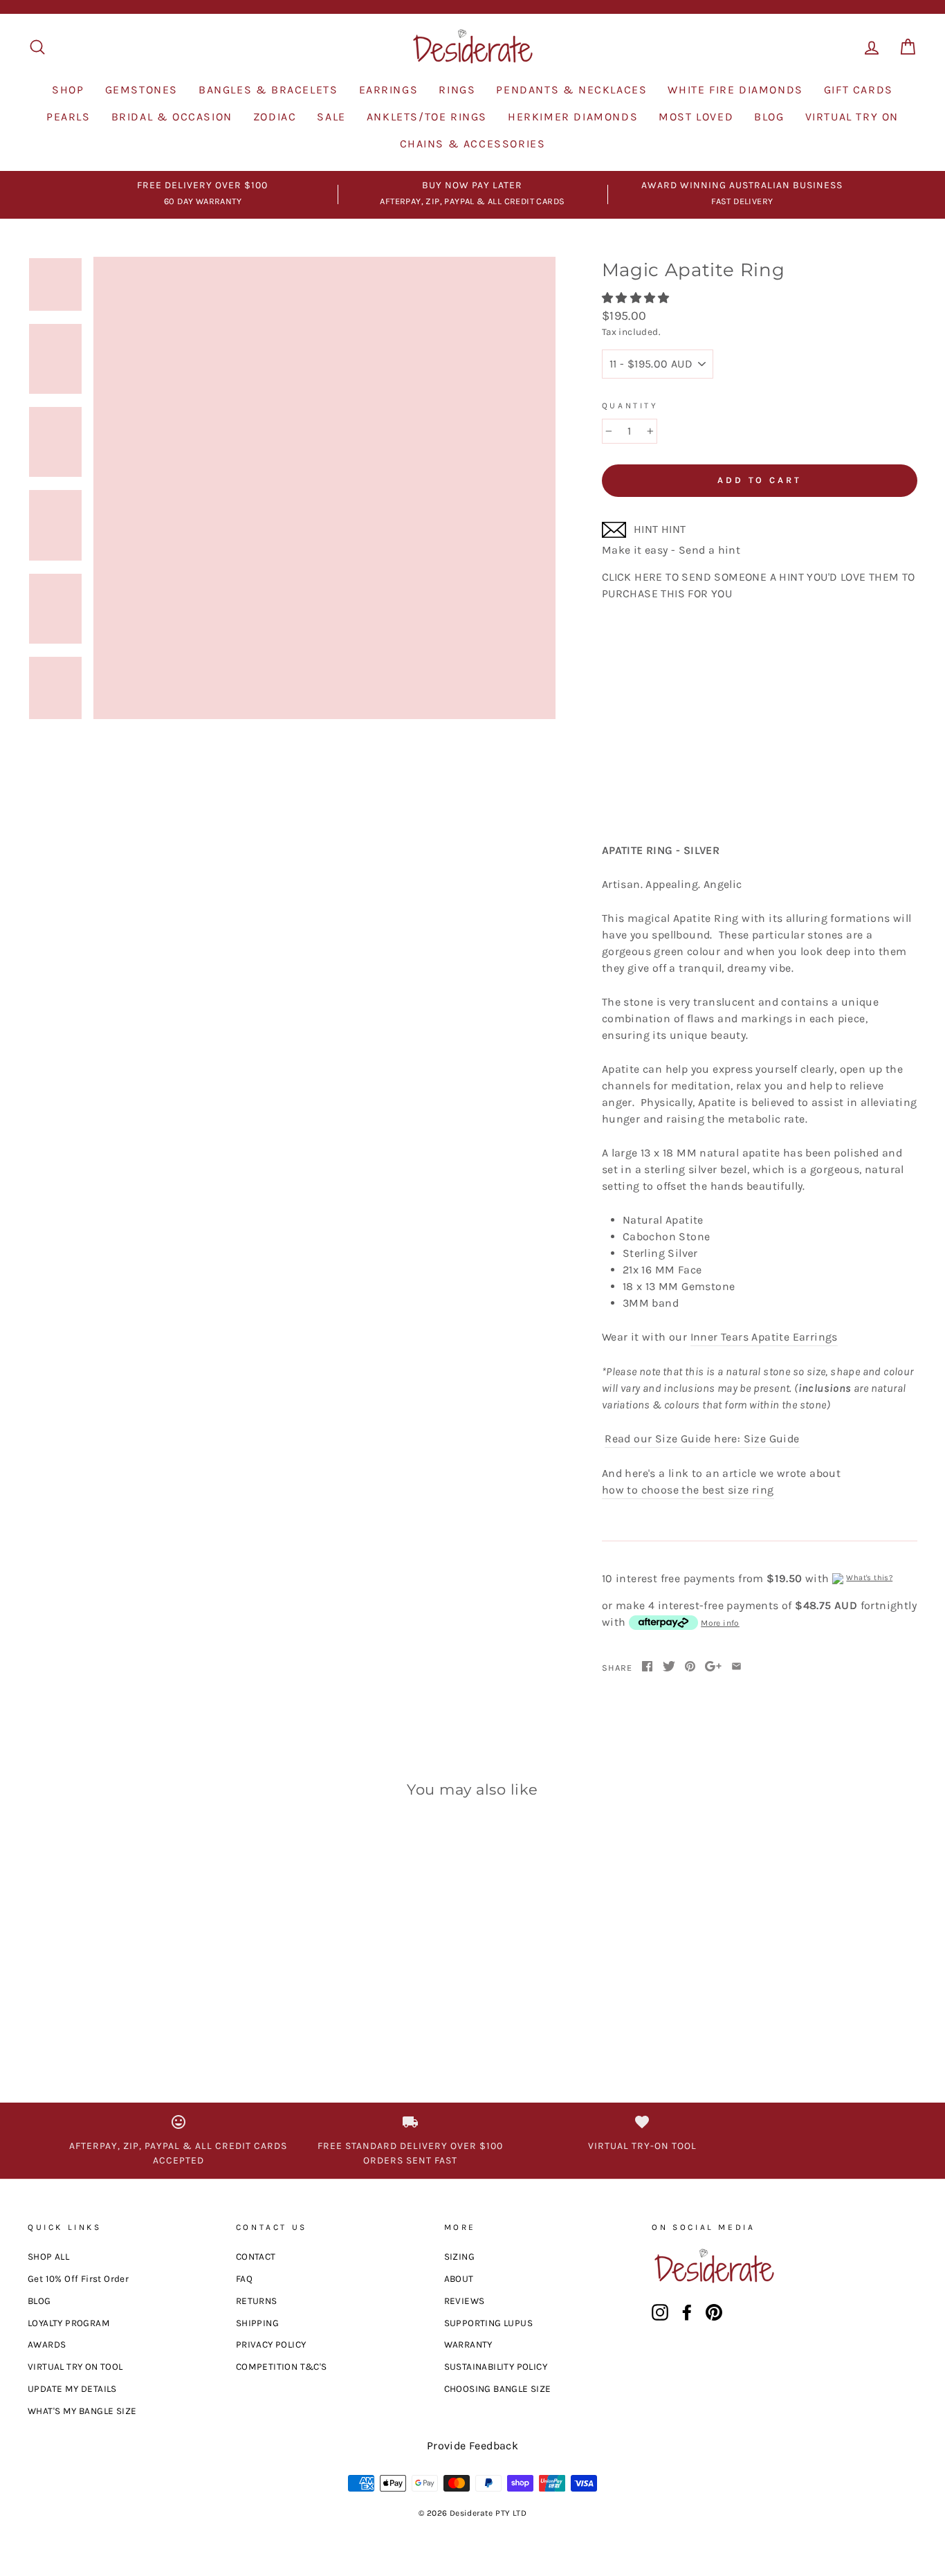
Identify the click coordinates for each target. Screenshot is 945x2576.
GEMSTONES (141, 90)
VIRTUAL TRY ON (852, 117)
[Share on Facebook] (647, 1667)
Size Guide (772, 1439)
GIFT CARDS (859, 90)
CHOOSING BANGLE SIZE (498, 2389)
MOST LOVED (696, 117)
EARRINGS (389, 90)
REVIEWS (465, 2301)
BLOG (769, 117)
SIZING (459, 2257)
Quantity (630, 406)
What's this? (869, 1578)
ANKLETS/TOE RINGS (427, 117)
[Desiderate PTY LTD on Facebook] (687, 2312)
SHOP (68, 90)
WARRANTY (468, 2344)
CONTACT (256, 2257)
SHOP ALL (48, 2257)
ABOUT (459, 2279)
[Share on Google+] (713, 1667)
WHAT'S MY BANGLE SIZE (82, 2411)
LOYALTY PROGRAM (69, 2323)
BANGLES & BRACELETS (268, 90)
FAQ (244, 2279)
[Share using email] (736, 1667)
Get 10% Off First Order (78, 2279)
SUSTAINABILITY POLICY (496, 2367)
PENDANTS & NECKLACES (571, 90)
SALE (331, 117)
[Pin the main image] (690, 1667)
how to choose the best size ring (688, 1490)
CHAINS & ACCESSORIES (473, 144)
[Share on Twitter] (669, 1667)
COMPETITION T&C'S (282, 2367)
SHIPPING (257, 2323)
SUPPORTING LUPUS (488, 2323)
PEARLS (68, 117)
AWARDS (47, 2344)
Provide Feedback (472, 2446)
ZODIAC (275, 117)
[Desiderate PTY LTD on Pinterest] (714, 2312)
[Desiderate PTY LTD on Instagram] (660, 2312)
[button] (637, 298)
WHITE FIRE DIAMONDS (735, 90)
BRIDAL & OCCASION (172, 117)
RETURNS (257, 2301)
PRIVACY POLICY (271, 2344)
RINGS (457, 90)
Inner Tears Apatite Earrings (764, 1337)
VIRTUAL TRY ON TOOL (75, 2367)
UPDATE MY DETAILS (72, 2389)
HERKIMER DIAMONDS (573, 117)
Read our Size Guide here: (672, 1439)
